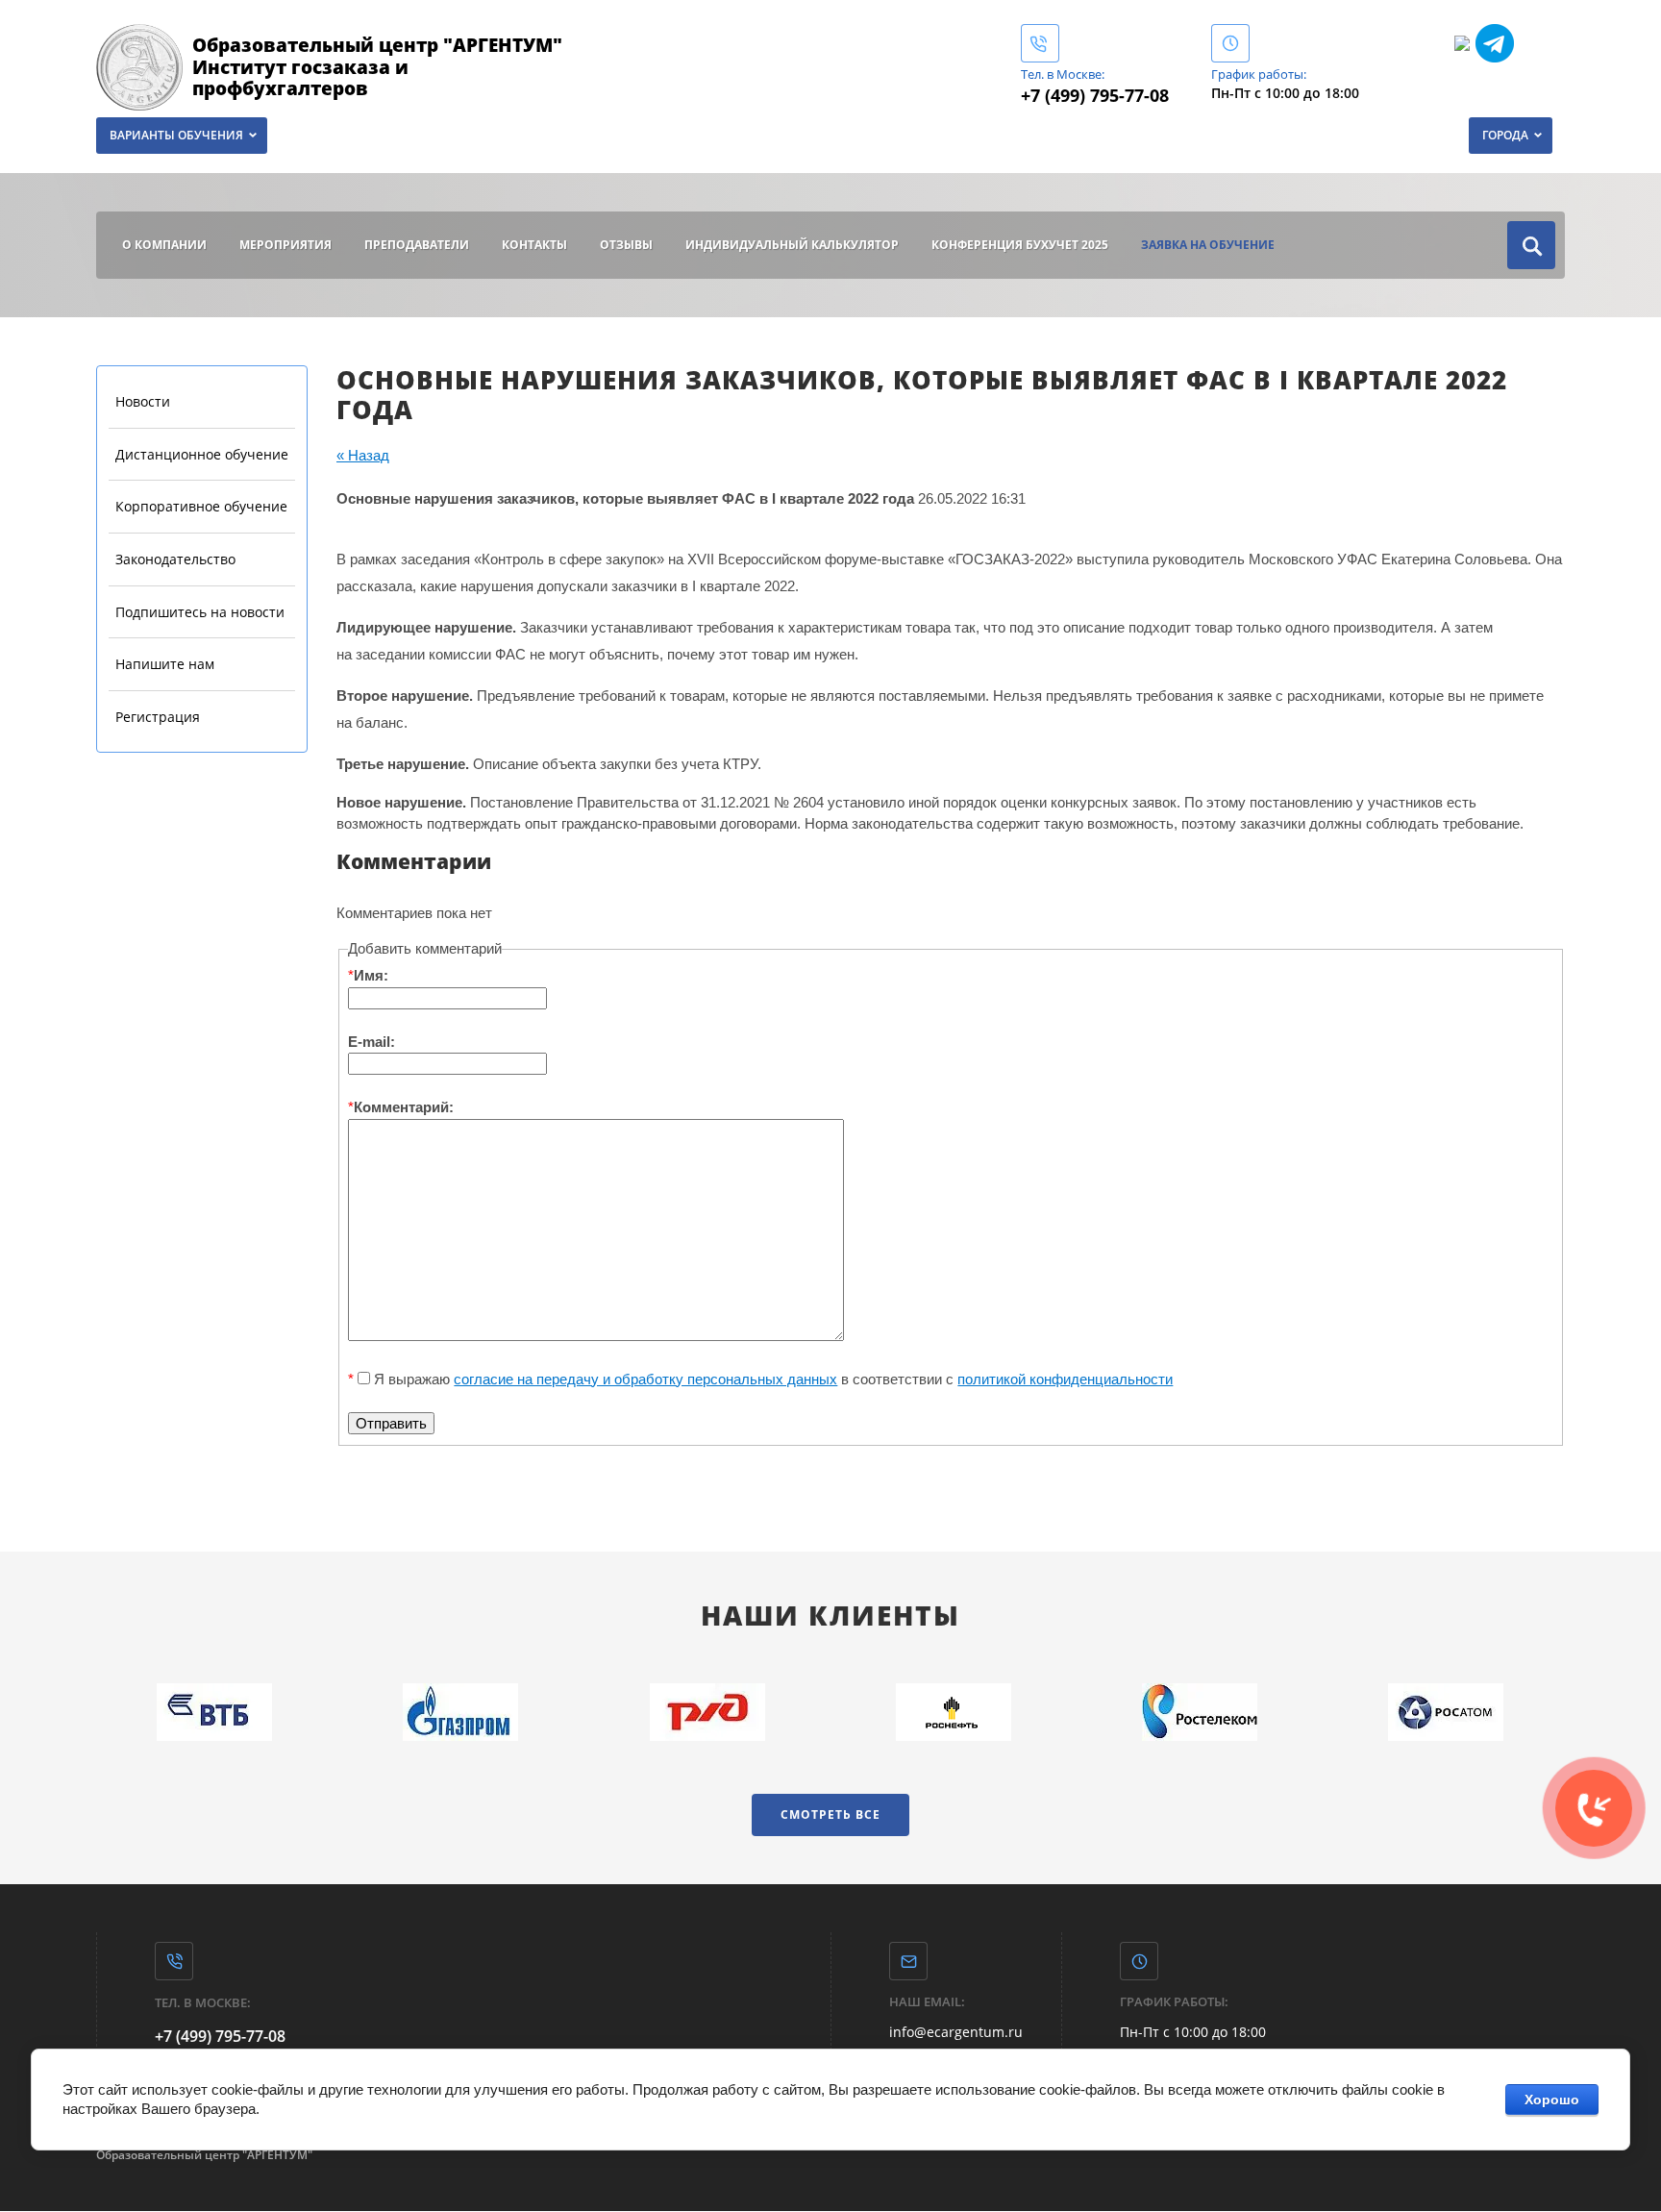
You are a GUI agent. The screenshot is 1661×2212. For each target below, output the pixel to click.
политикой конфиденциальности (1065, 1379)
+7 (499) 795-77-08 (1095, 95)
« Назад (363, 455)
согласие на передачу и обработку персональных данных (645, 1379)
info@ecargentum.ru (956, 2032)
